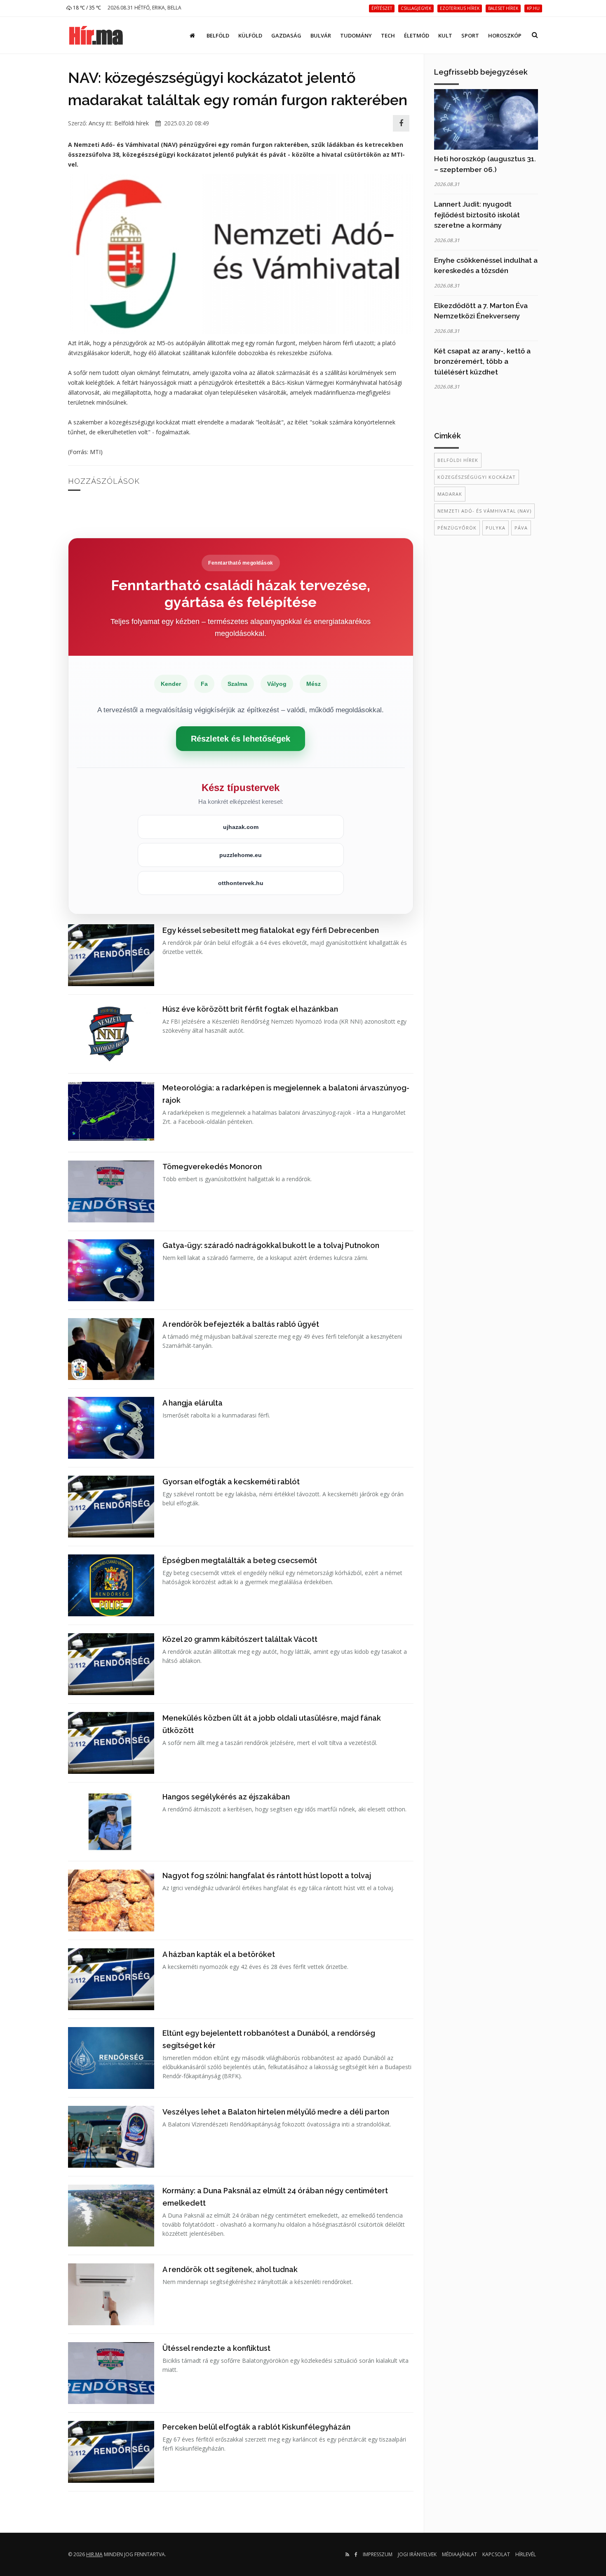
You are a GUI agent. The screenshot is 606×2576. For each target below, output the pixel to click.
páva (521, 528)
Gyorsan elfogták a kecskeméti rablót (231, 1482)
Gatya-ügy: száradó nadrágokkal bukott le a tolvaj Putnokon (271, 1245)
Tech (388, 35)
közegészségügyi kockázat (477, 477)
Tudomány (356, 35)
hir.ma (94, 2554)
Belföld (218, 35)
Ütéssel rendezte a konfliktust (216, 2348)
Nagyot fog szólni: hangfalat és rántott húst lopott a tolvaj (267, 1875)
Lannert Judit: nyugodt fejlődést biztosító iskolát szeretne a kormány (477, 215)
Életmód (417, 35)
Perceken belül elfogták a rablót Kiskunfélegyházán (256, 2427)
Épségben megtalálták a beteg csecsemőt (240, 1560)
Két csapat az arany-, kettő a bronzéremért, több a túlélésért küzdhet (482, 361)
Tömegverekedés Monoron (212, 1167)
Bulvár (321, 35)
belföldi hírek (458, 460)
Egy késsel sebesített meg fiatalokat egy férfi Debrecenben (271, 930)
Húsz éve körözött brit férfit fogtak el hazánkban (250, 1009)
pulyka (496, 528)
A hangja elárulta (193, 1403)
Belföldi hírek (132, 123)
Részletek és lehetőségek (241, 739)
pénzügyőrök (457, 528)
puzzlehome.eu (241, 855)
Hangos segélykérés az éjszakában (226, 1797)
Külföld (250, 35)
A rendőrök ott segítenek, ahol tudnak (230, 2269)
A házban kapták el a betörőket (219, 1954)
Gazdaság (286, 35)
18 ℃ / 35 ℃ (86, 8)
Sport (470, 35)
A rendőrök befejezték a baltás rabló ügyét (241, 1324)
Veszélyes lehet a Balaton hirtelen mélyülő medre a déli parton (276, 2112)
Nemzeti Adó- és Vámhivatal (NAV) (484, 511)
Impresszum (378, 2554)
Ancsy (96, 123)
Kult (445, 35)
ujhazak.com (241, 827)
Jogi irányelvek (417, 2554)
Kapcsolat (496, 2554)
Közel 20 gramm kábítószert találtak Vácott (240, 1639)
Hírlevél (526, 2554)
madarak (450, 494)
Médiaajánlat (459, 2554)
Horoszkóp (505, 35)
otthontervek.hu (241, 883)
